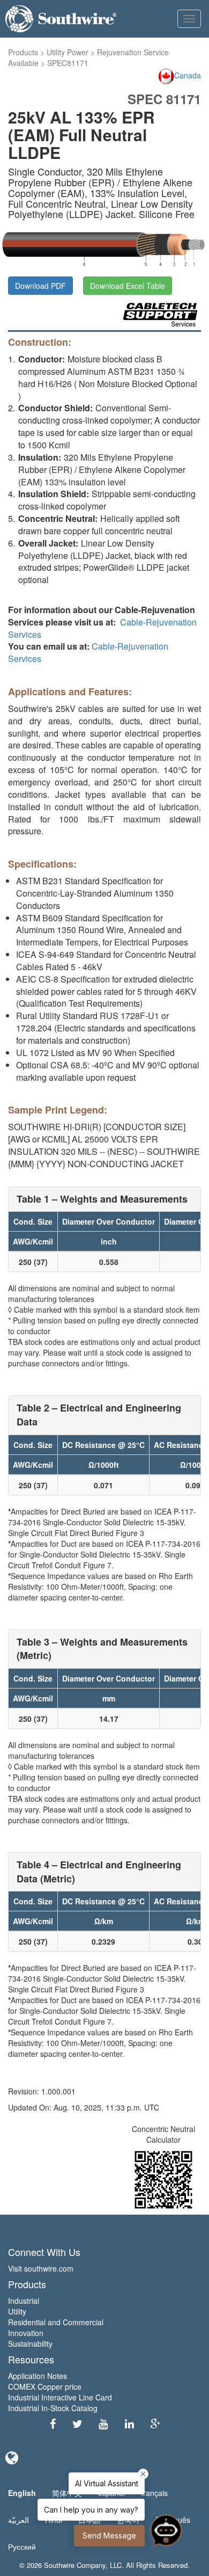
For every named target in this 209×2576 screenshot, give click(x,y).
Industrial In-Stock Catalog (53, 2408)
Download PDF (40, 286)
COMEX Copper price (45, 2386)
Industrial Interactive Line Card (60, 2397)
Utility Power (68, 52)
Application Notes (38, 2376)
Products (23, 52)
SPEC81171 (68, 63)
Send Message (109, 2535)
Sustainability (30, 2344)
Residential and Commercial (56, 2322)
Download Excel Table (128, 286)
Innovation (26, 2333)
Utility (17, 2311)
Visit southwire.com (41, 2268)
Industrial (24, 2301)
